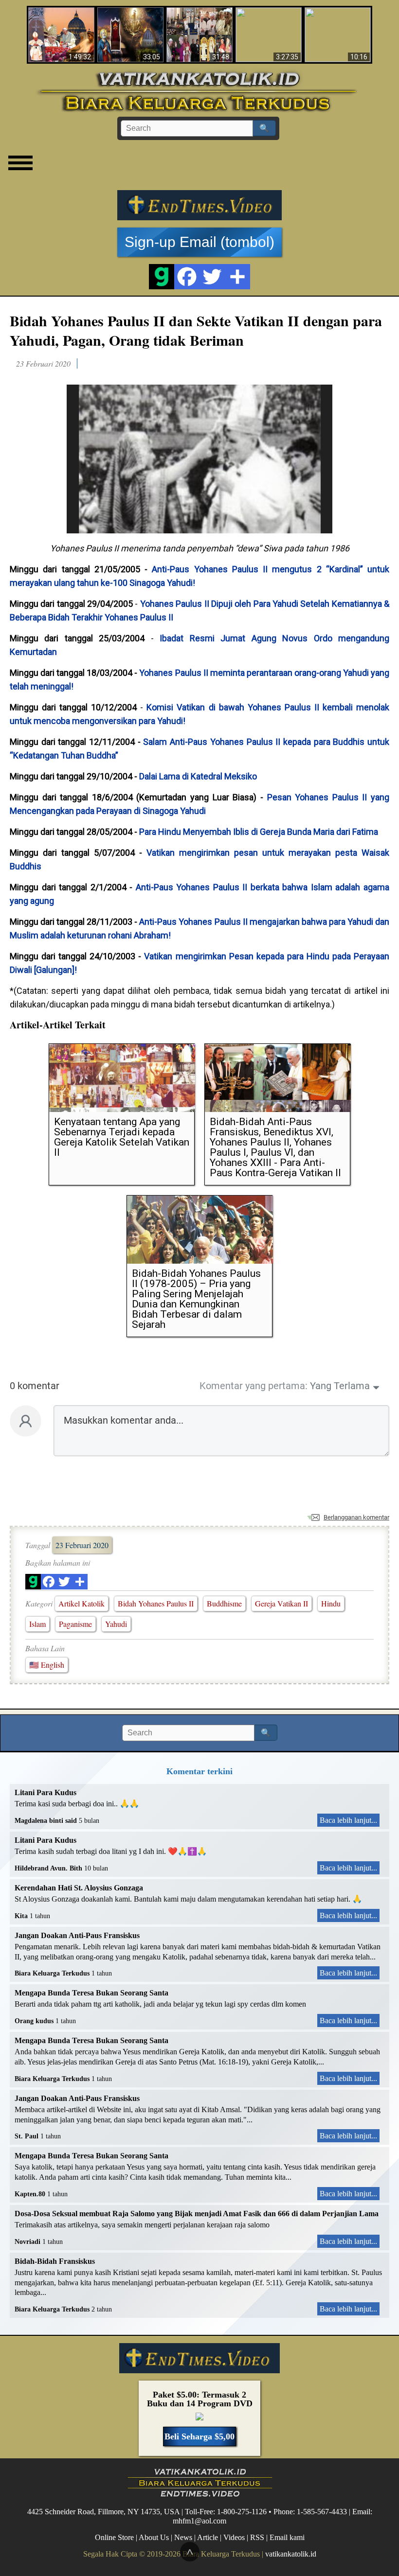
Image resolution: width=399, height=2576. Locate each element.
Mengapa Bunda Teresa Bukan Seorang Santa (91, 1993)
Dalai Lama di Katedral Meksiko (198, 776)
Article (208, 2537)
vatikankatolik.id (291, 2554)
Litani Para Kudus (45, 1792)
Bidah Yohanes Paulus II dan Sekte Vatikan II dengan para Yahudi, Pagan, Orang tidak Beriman (196, 330)
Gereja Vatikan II (281, 1603)
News (183, 2537)
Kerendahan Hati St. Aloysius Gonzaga (79, 1888)
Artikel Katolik (82, 1603)
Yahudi (116, 1624)
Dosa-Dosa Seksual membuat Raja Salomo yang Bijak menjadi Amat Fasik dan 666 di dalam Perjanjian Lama (197, 2214)
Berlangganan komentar (356, 1517)
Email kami (287, 2537)
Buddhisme (224, 1603)
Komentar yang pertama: (254, 1386)
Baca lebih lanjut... (348, 1820)
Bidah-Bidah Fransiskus (55, 2261)
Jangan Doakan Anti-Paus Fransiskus (77, 1935)
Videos (234, 2537)
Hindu (331, 1603)
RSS (257, 2537)
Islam (37, 1624)
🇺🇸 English (47, 1665)
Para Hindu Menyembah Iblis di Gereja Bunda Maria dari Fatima (259, 832)
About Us (154, 2537)
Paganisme (75, 1624)
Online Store (114, 2537)
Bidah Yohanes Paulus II (156, 1603)
